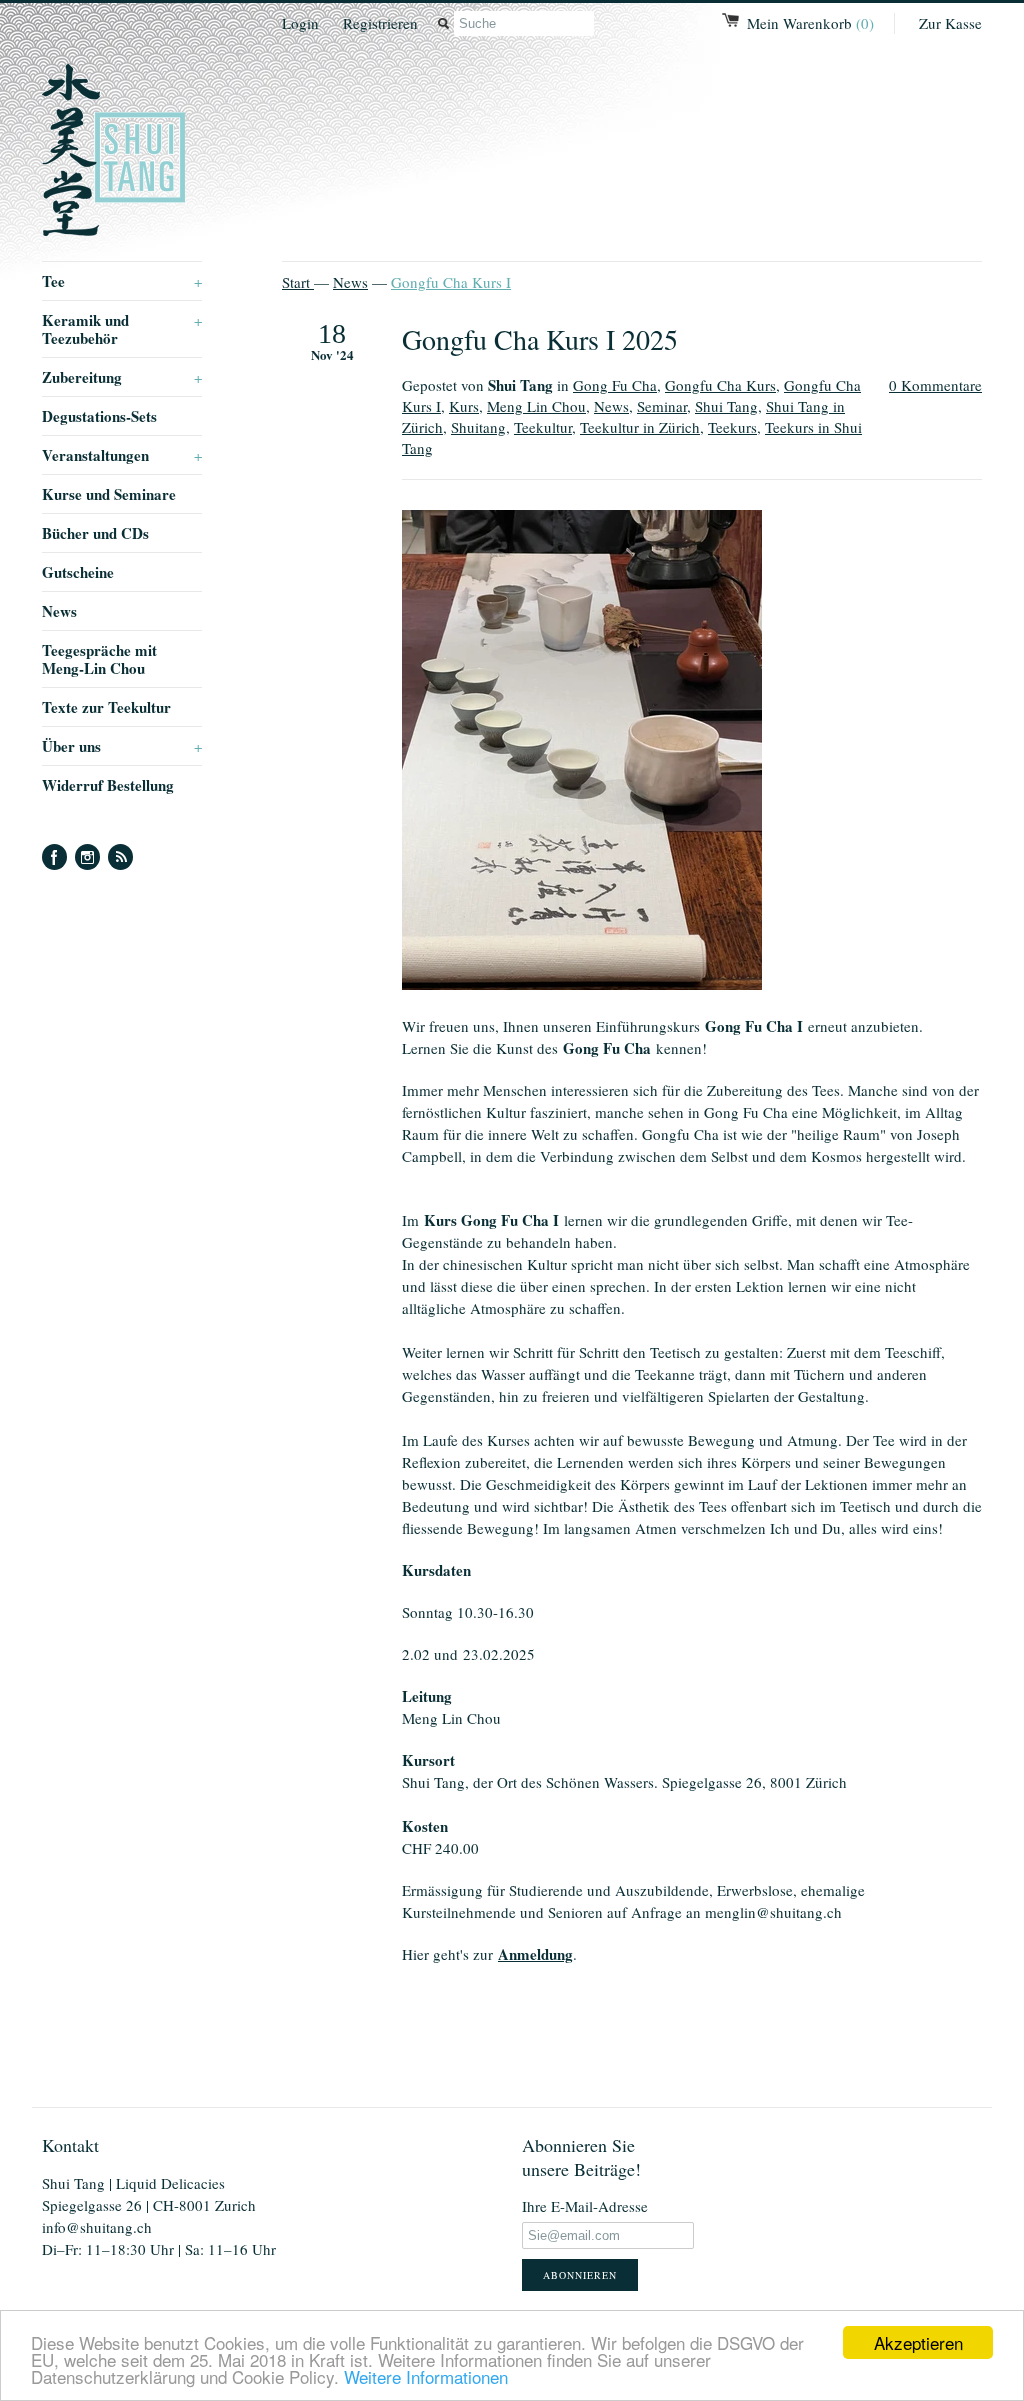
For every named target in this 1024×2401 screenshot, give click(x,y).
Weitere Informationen (426, 2376)
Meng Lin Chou (536, 406)
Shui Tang (726, 406)
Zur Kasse (950, 23)
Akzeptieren (918, 2342)
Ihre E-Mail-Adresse (585, 2206)
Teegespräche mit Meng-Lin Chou (99, 659)
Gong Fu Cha (615, 385)
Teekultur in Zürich (640, 427)
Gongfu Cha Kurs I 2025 (540, 339)
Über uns (122, 746)
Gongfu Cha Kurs (720, 385)
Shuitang (478, 427)
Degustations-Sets (99, 416)
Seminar (662, 406)
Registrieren (380, 23)
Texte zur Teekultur (106, 707)
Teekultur (543, 427)
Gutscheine (78, 572)
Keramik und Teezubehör (122, 329)
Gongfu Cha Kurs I (451, 282)
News (59, 611)
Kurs (464, 406)
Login (300, 23)
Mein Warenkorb (810, 23)
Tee (122, 281)
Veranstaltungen (122, 455)
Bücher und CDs (95, 533)
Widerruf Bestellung (108, 785)
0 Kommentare (935, 385)
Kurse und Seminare (109, 494)
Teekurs (732, 427)
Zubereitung (122, 377)
